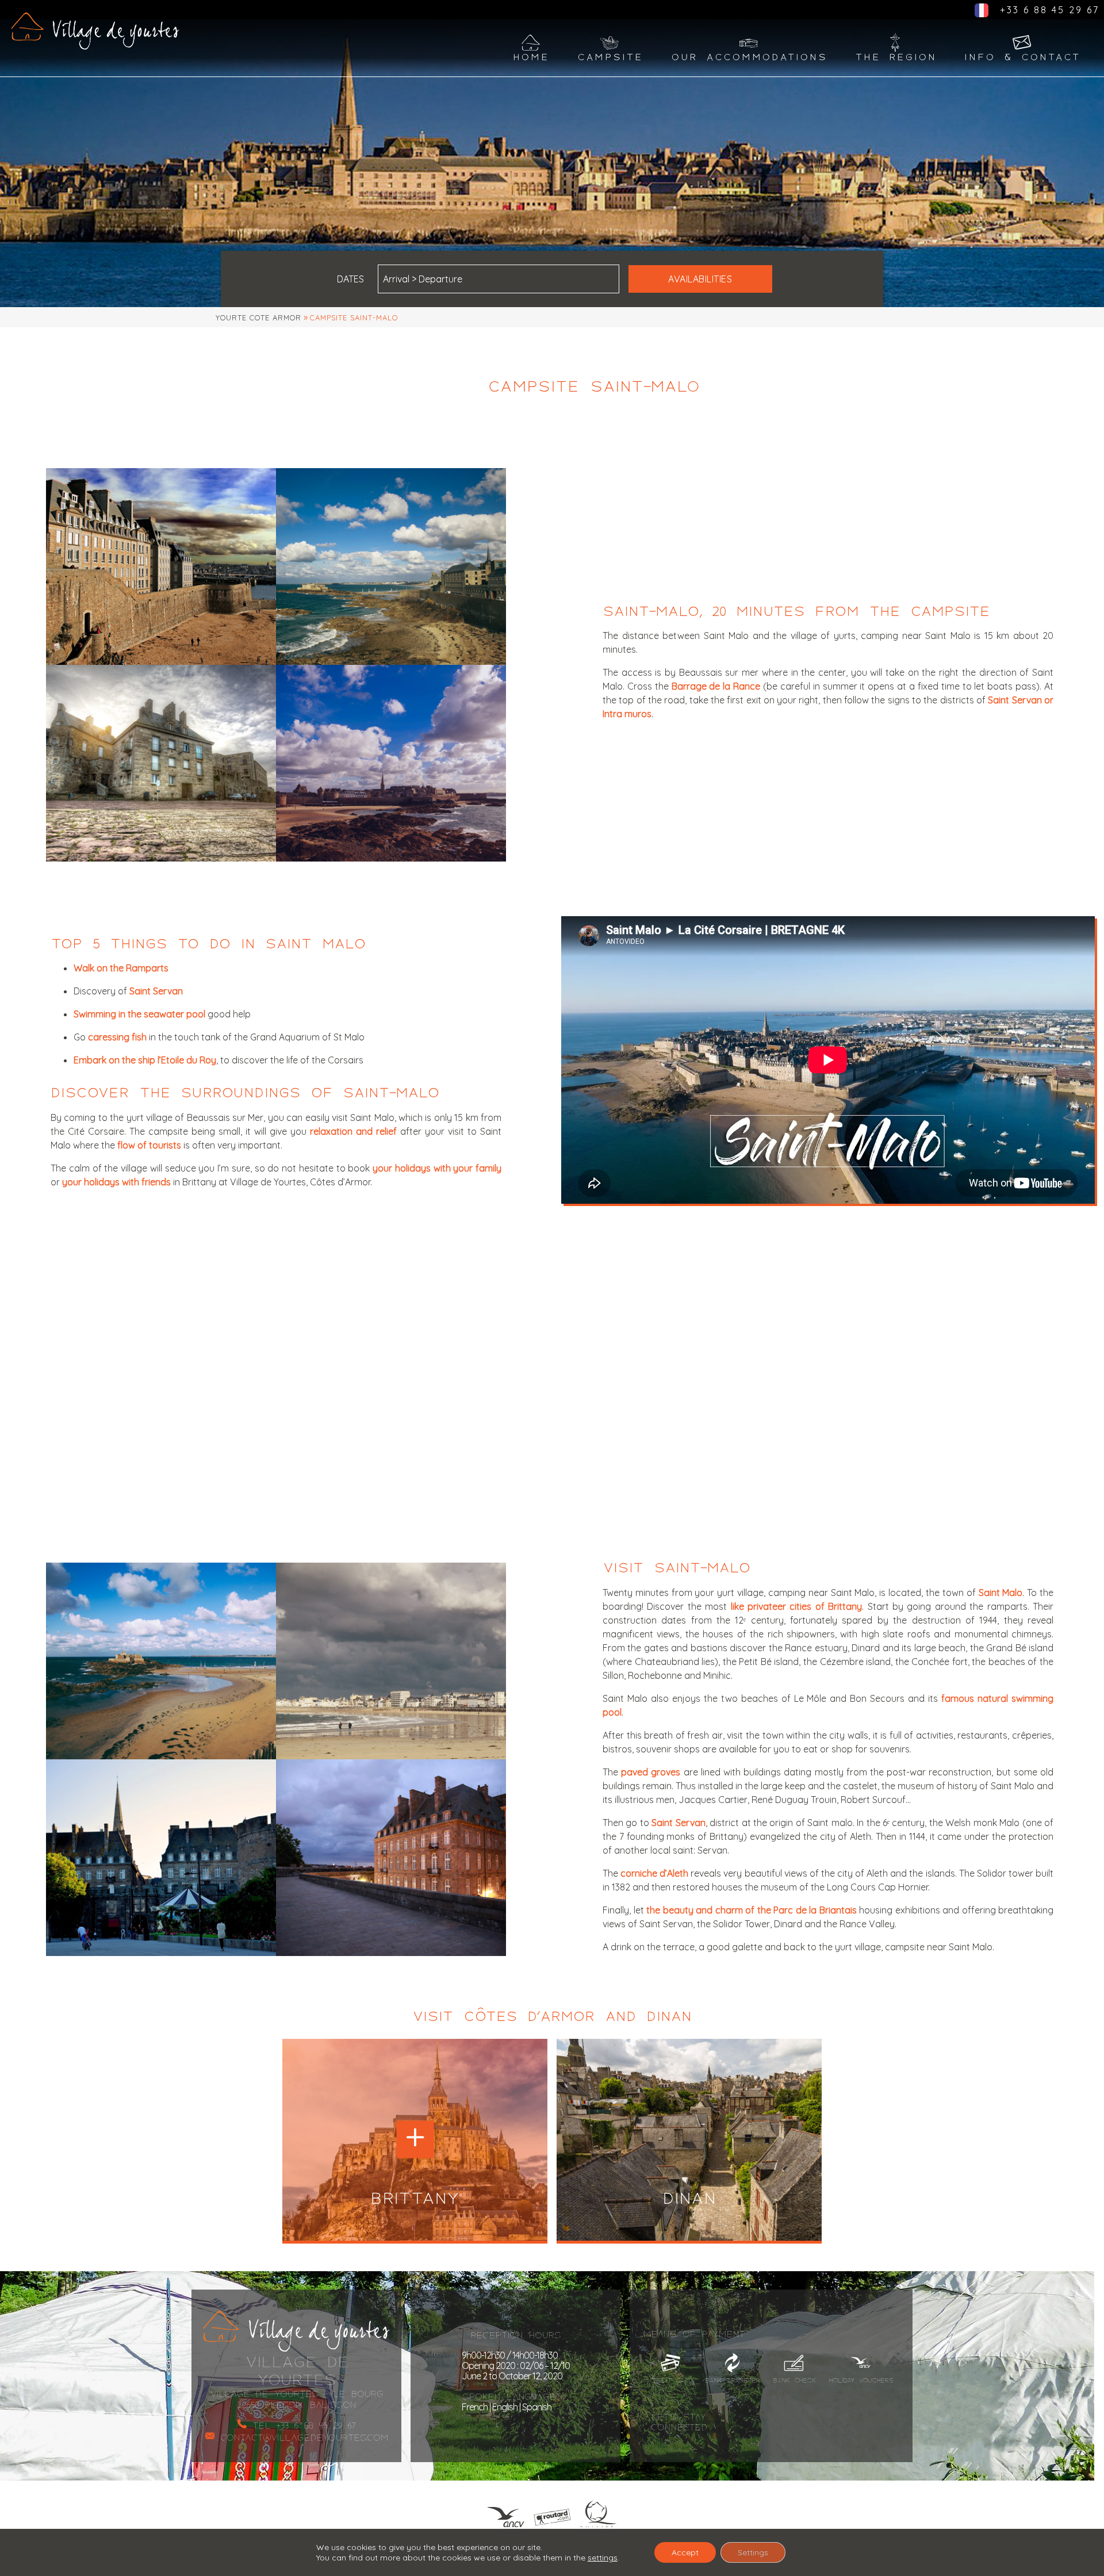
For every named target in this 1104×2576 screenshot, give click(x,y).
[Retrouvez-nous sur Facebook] (764, 2422)
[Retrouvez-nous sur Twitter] (857, 2422)
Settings (753, 2552)
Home (531, 57)
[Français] (982, 14)
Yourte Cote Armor (258, 317)
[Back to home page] (95, 31)
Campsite (610, 57)
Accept (685, 2552)
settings (603, 2558)
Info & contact (1023, 57)
